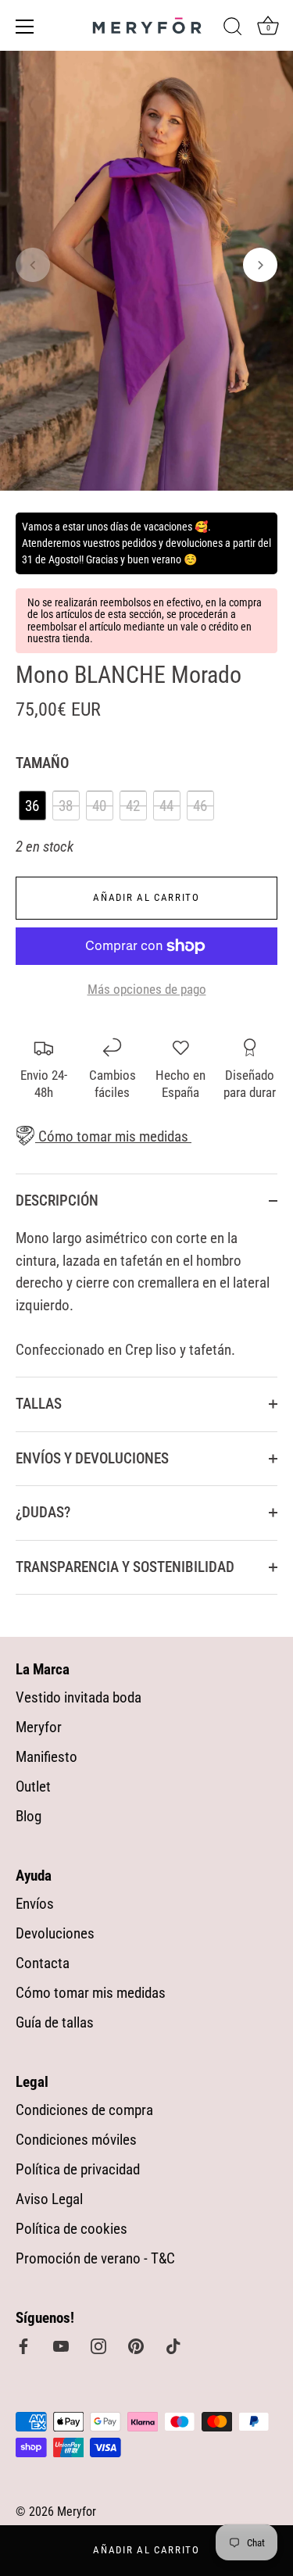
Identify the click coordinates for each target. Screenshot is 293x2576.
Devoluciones (55, 1933)
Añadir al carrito (146, 2550)
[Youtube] (61, 2345)
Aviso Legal (49, 2199)
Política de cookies (71, 2229)
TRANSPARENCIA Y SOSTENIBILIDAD (125, 1567)
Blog (29, 1816)
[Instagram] (98, 2345)
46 (200, 806)
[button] (33, 265)
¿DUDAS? (43, 1512)
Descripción (57, 1200)
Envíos (35, 1904)
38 (66, 806)
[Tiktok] (173, 2345)
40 (99, 806)
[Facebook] (23, 2345)
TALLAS (39, 1404)
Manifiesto (46, 1757)
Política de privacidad (78, 2169)
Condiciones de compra (84, 2110)
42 (133, 806)
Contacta (43, 1963)
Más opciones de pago (147, 989)
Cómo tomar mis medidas (112, 1136)
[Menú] (25, 27)
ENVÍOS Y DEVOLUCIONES (92, 1458)
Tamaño (42, 763)
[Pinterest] (136, 2345)
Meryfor (39, 1727)
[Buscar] (233, 29)
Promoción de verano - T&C (95, 2258)
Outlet (33, 1786)
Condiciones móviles (76, 2140)
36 (32, 806)
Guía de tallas (55, 2022)
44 (166, 806)
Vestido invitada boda (79, 1697)
